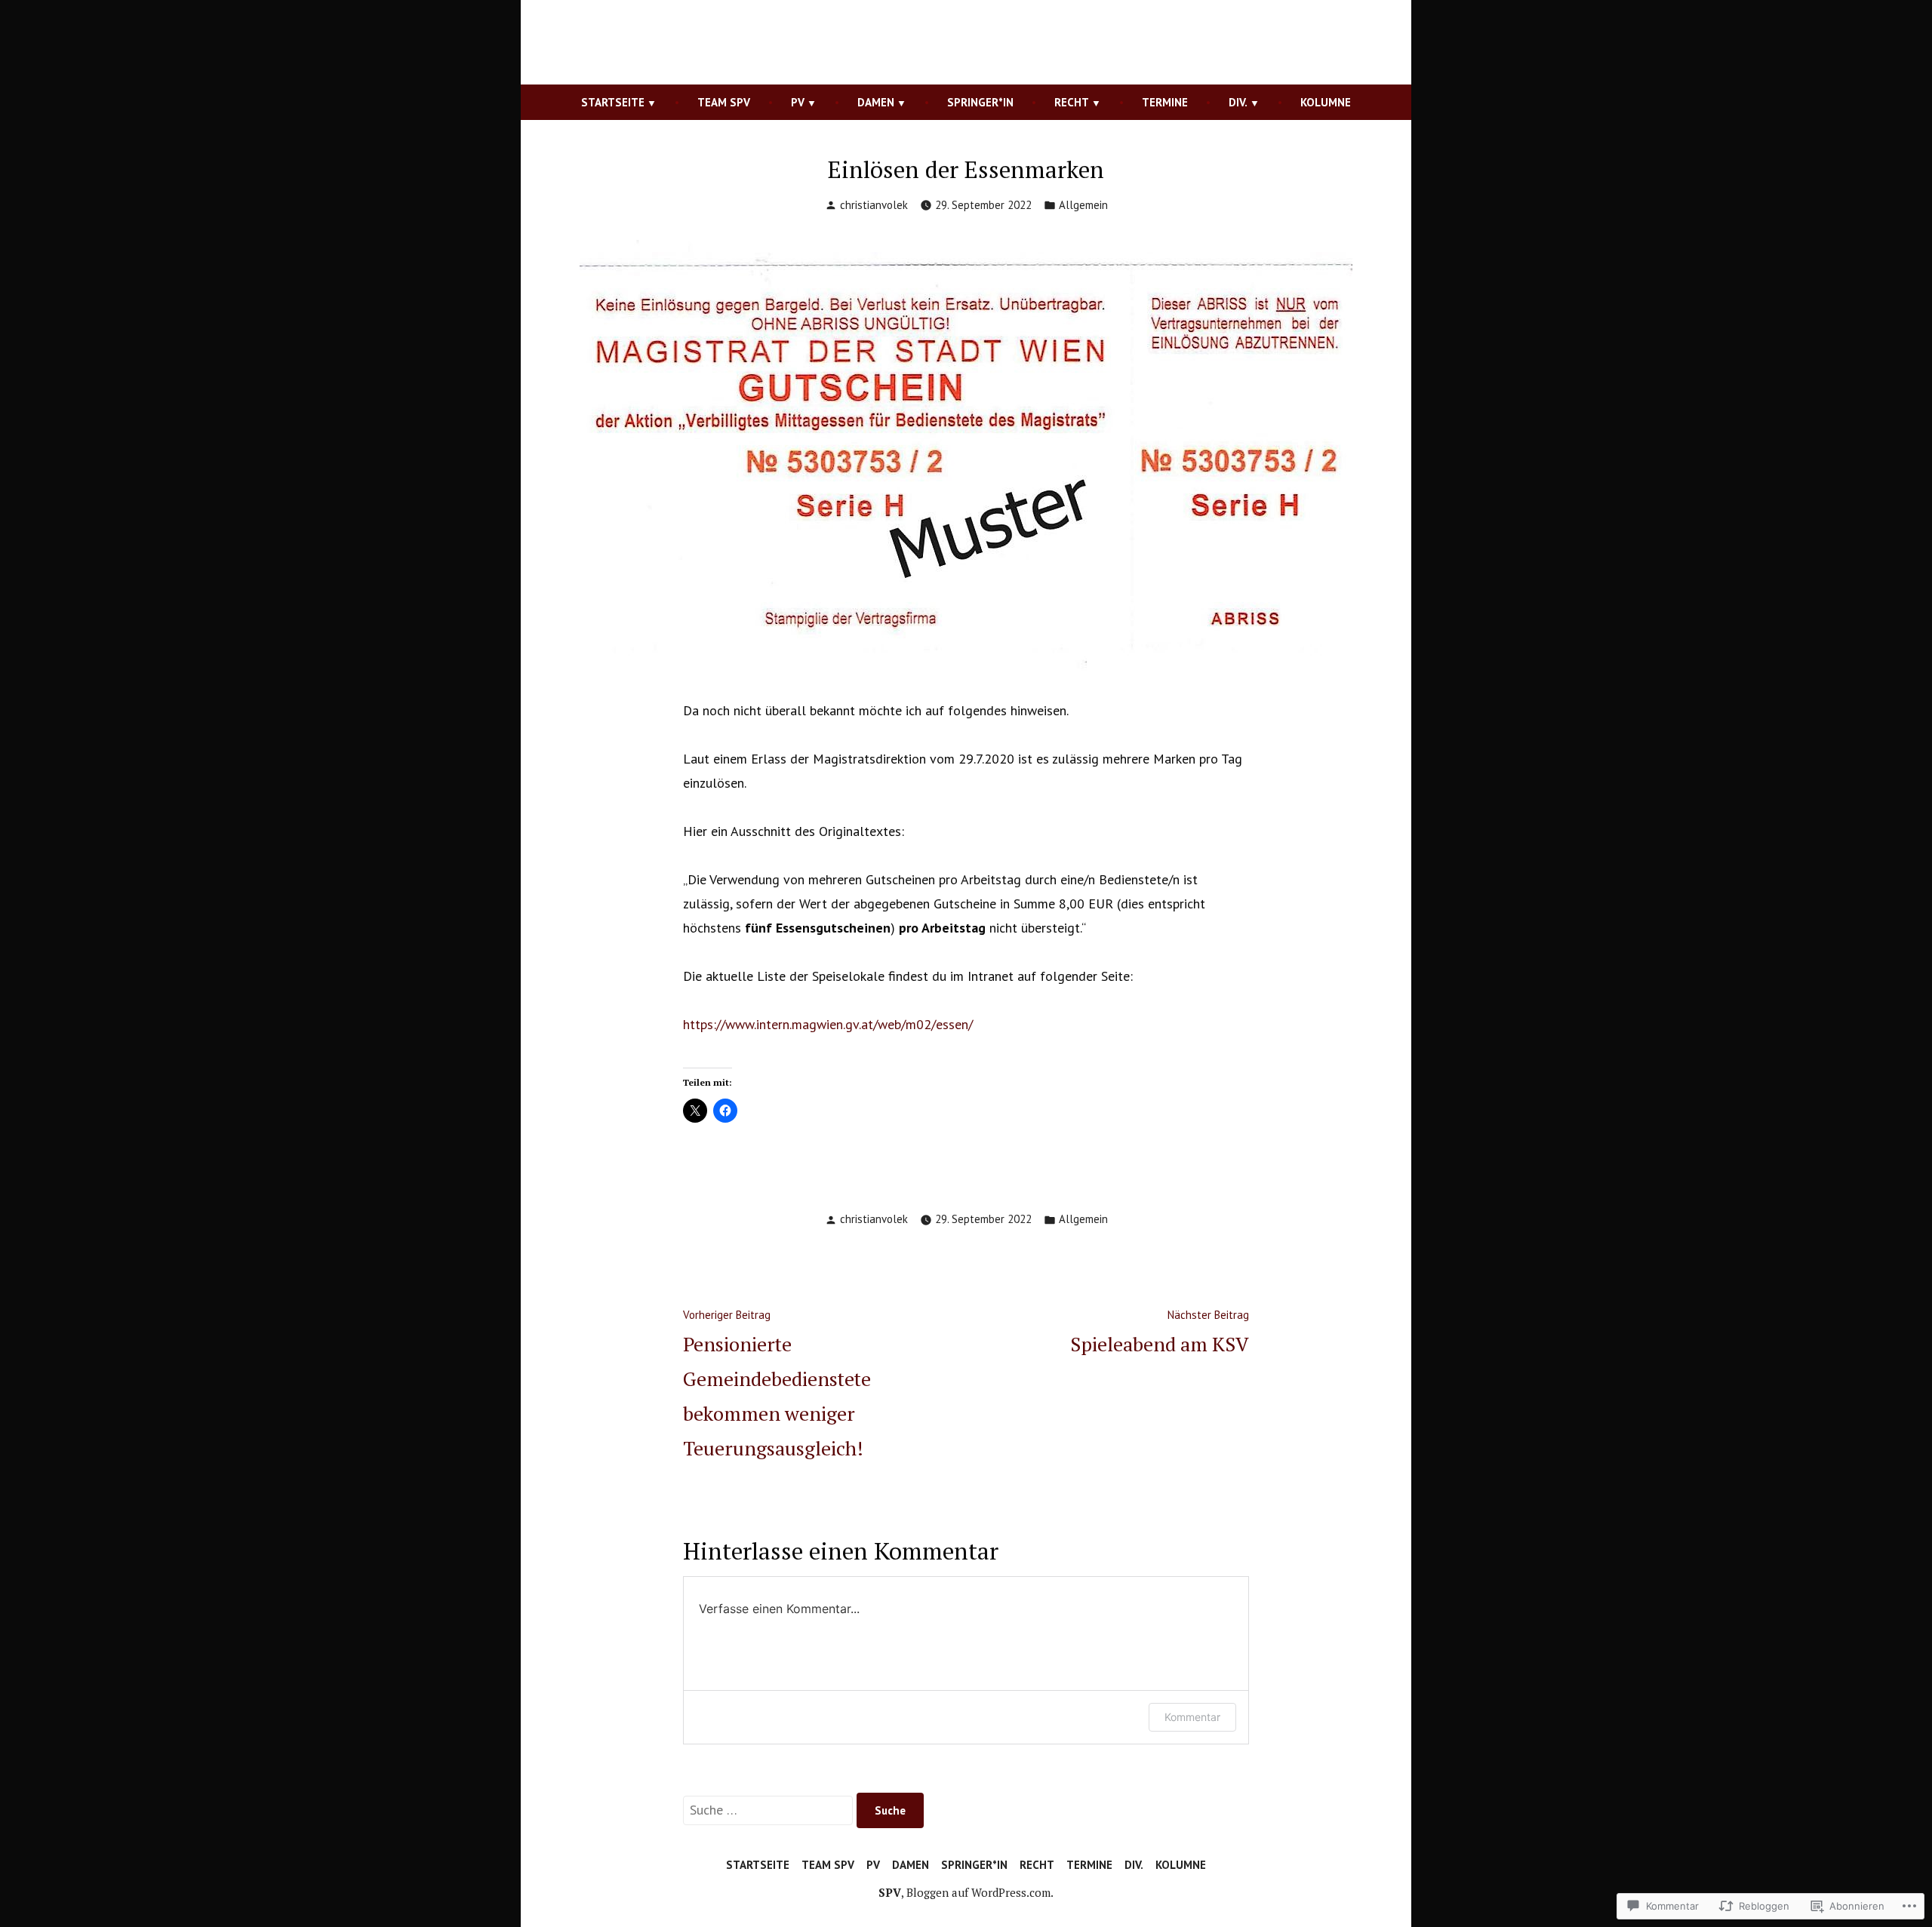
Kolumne (1326, 102)
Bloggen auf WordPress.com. (980, 1892)
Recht (1072, 102)
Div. (1238, 102)
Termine (1165, 102)
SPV (890, 1892)
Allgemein (1083, 205)
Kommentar (1192, 1717)
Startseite (613, 102)
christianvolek (874, 205)
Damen (876, 102)
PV (798, 102)
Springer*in (980, 102)
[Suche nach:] (770, 1810)
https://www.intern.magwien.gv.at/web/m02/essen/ (828, 1024)
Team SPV (724, 102)
